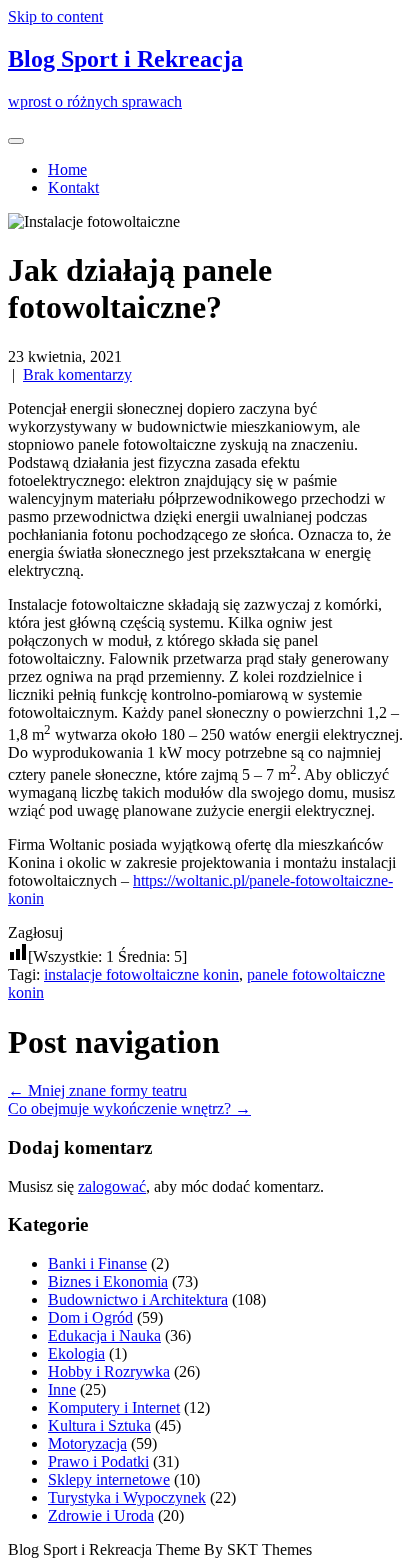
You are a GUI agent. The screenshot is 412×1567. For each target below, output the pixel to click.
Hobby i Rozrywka (109, 1371)
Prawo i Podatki (98, 1461)
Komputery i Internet (114, 1407)
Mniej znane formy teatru (97, 1090)
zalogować (112, 1186)
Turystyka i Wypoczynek (127, 1497)
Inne (62, 1389)
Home (67, 169)
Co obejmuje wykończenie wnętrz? (129, 1108)
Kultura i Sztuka (99, 1425)
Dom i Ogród (90, 1317)
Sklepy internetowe (109, 1479)
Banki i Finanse (97, 1263)
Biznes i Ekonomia (108, 1281)
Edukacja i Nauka (104, 1335)
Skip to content (55, 16)
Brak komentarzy (77, 374)
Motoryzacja (87, 1443)
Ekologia (76, 1353)
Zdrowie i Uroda (101, 1515)
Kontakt (73, 187)
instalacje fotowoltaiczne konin (141, 974)
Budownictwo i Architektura (138, 1299)
